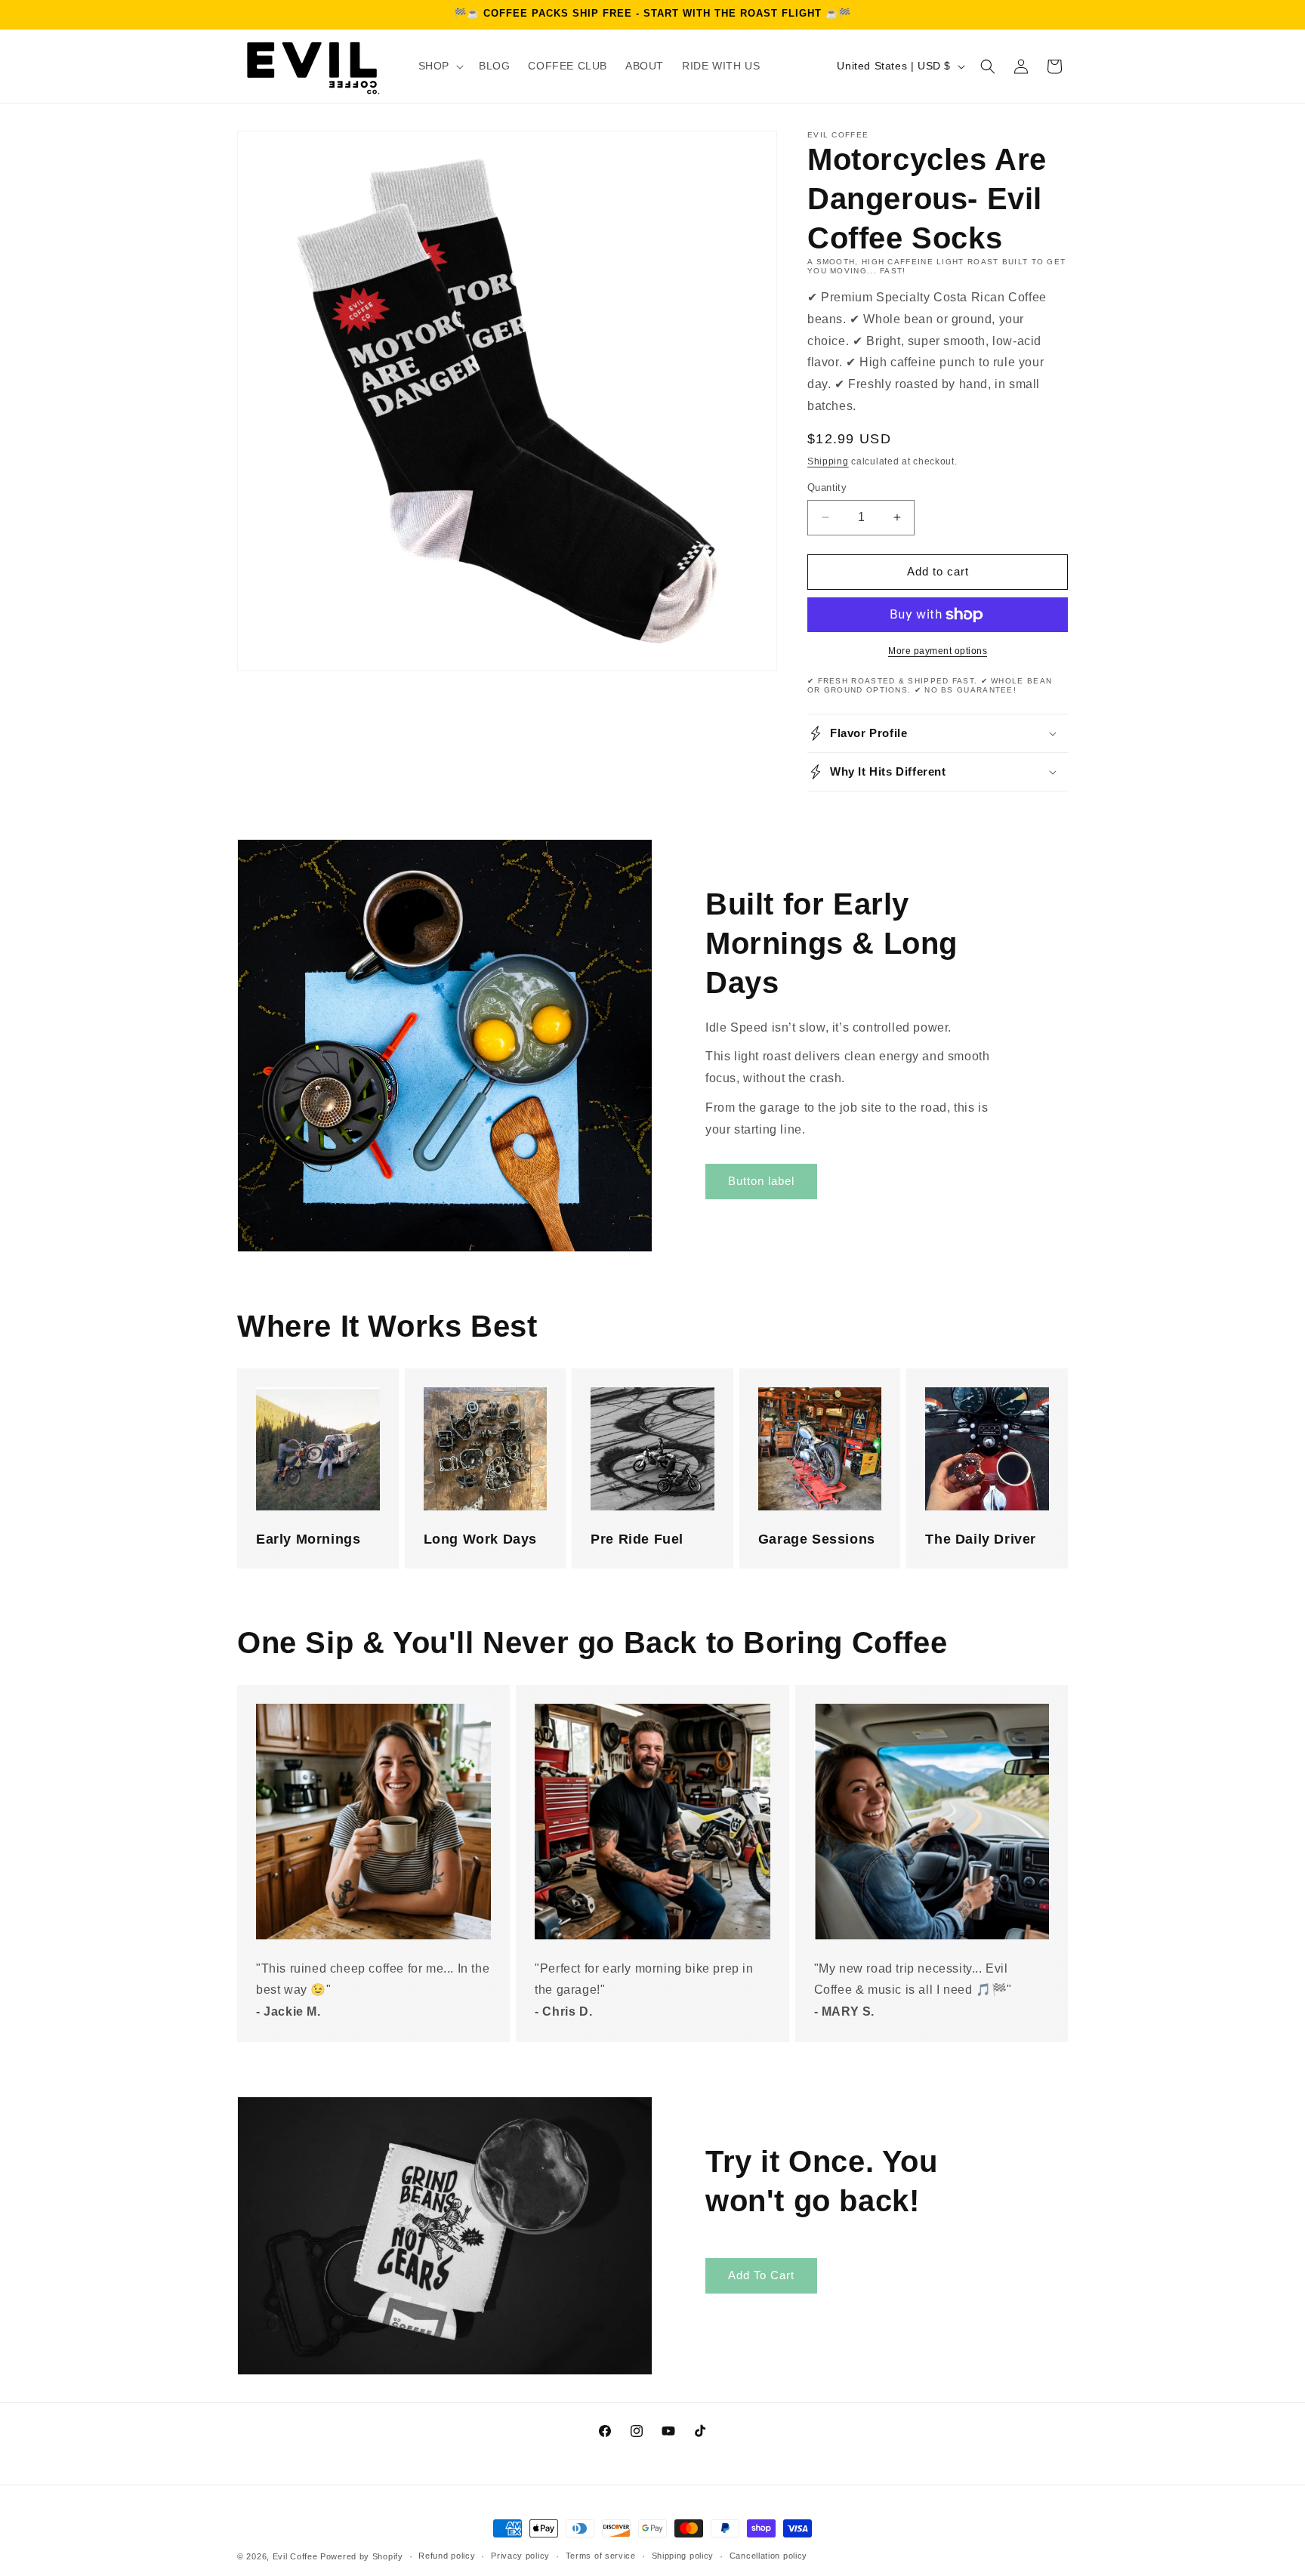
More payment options (938, 651)
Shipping (828, 461)
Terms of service (601, 2556)
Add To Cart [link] (761, 2275)
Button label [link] (761, 1181)
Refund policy (447, 2556)
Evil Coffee (295, 2556)
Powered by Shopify (362, 2556)
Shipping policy (683, 2556)
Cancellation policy (768, 2556)
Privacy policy (520, 2556)
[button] (440, 66)
